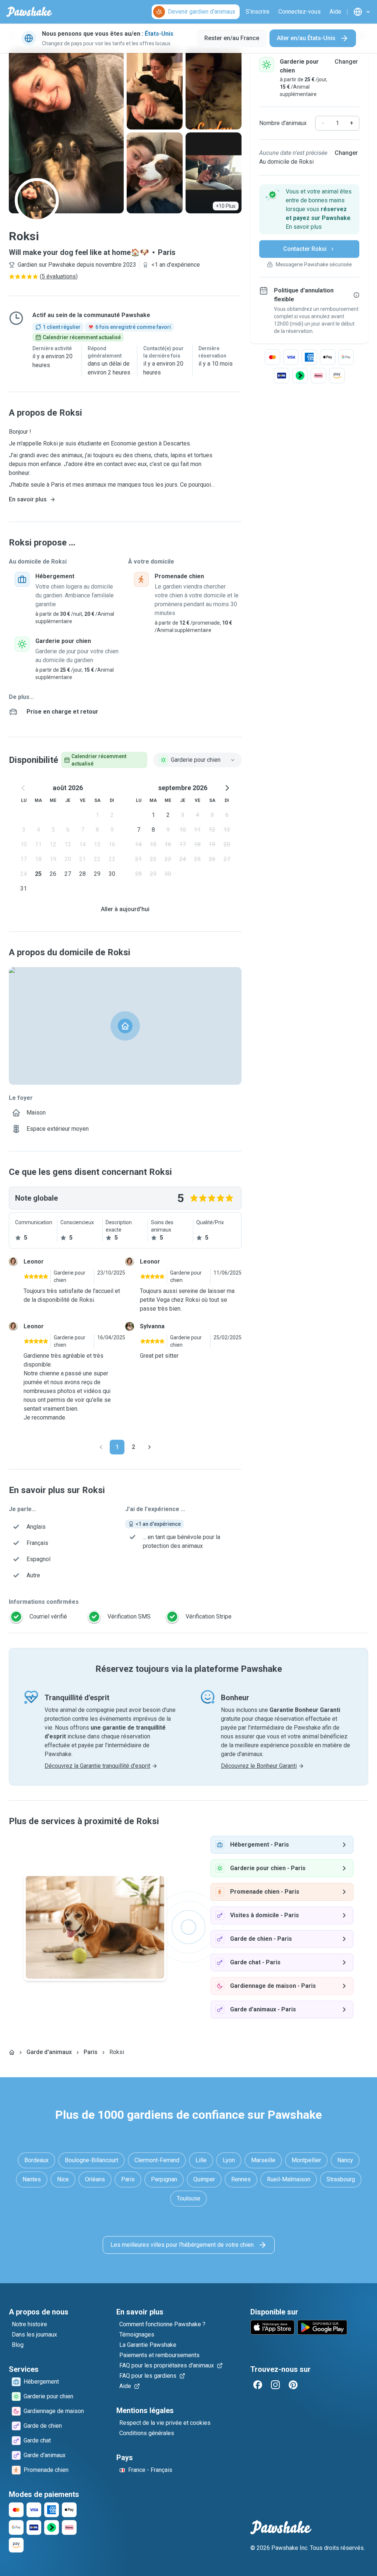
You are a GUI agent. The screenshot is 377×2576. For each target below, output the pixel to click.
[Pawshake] (29, 12)
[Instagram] (275, 2385)
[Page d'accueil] (12, 2052)
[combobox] (197, 760)
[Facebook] (258, 2385)
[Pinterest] (293, 2385)
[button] (309, 209)
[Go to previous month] (24, 788)
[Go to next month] (227, 788)
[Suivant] (149, 1447)
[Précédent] (101, 1447)
